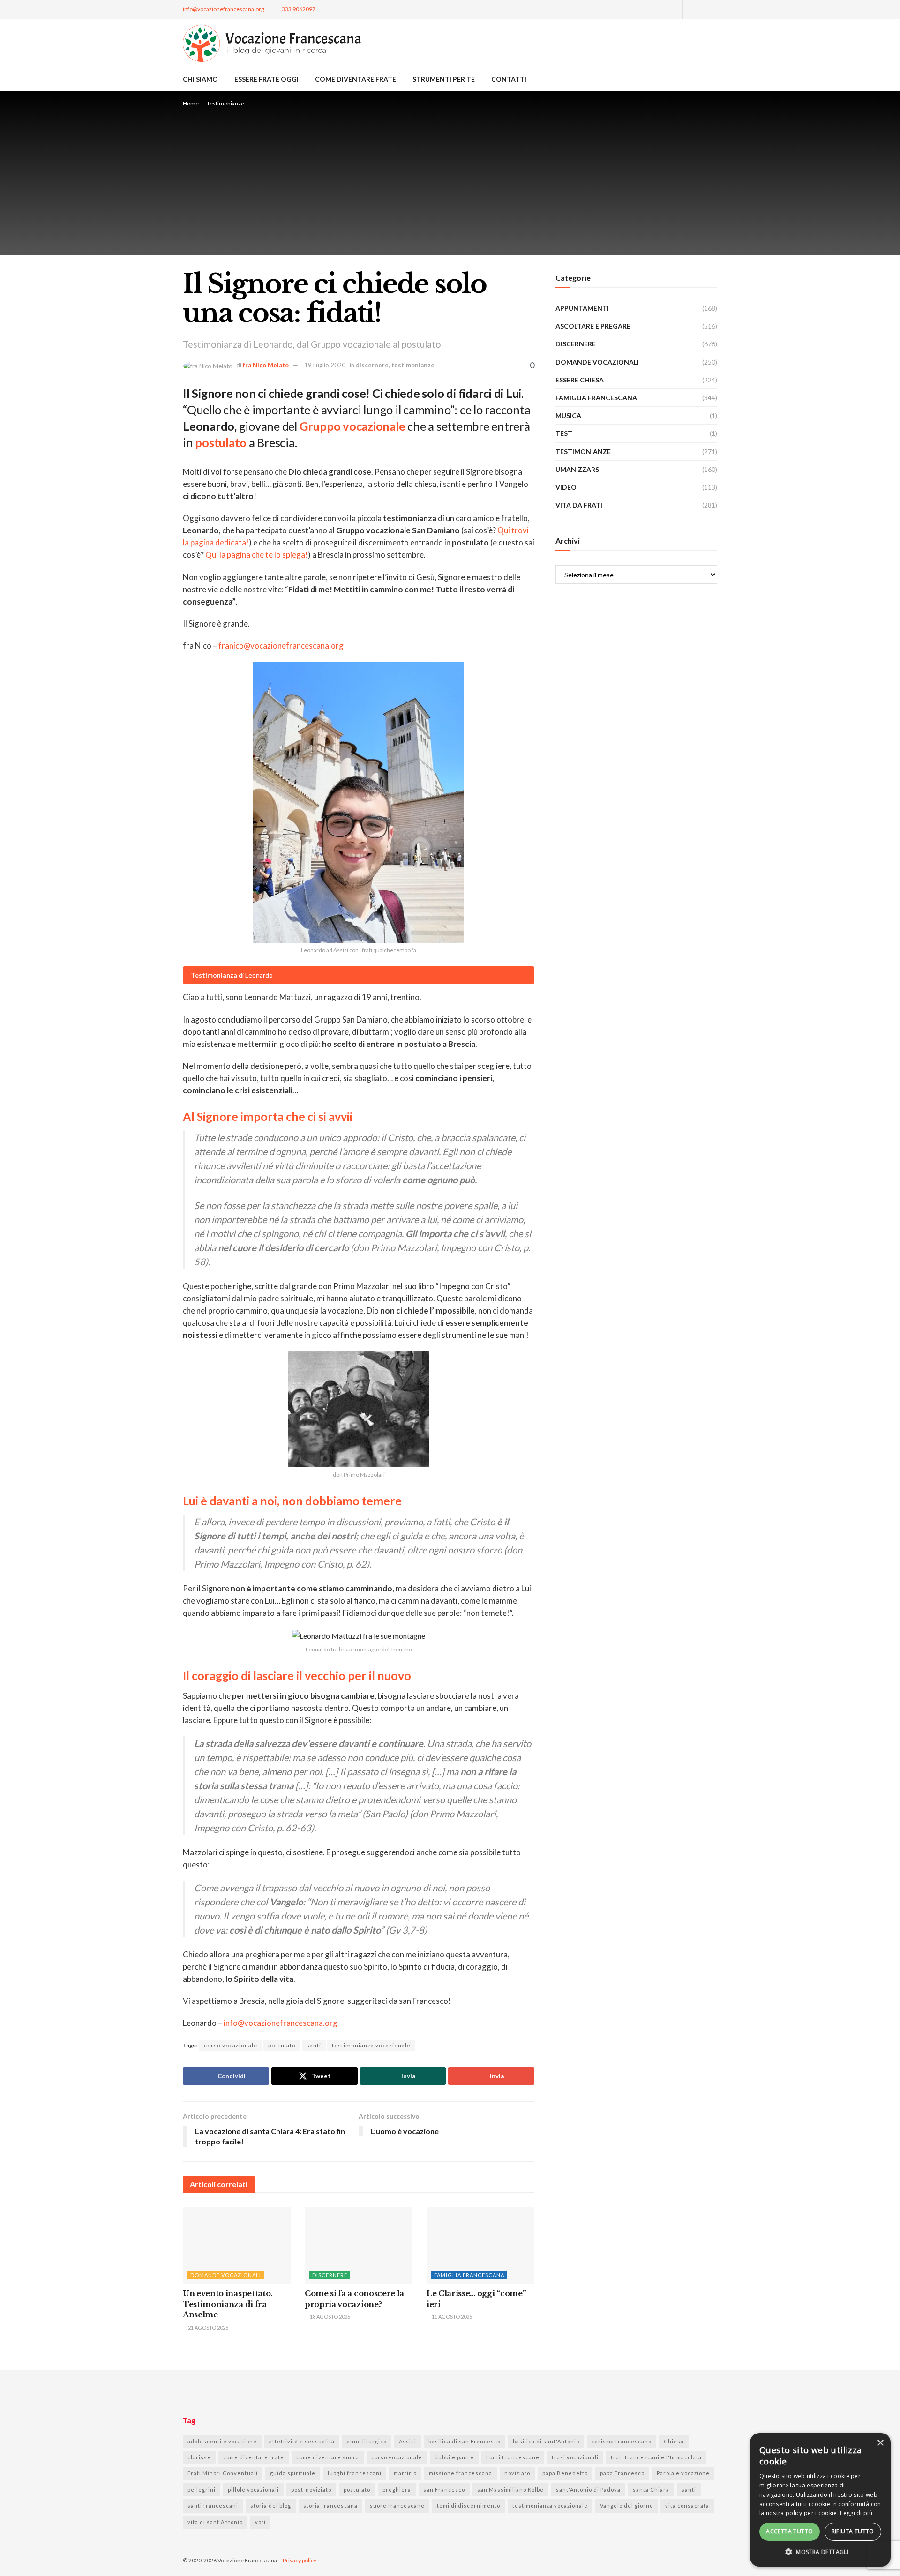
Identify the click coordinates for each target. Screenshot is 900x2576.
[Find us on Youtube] (715, 9)
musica (568, 415)
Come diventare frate (356, 79)
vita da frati (579, 505)
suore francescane (397, 2505)
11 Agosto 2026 (451, 2317)
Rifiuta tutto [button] (853, 2531)
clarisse (199, 2457)
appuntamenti (582, 308)
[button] (820, 2552)
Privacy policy (300, 2560)
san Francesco (444, 2490)
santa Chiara (651, 2490)
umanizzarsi (578, 469)
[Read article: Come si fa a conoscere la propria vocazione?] (359, 2245)
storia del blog (271, 2505)
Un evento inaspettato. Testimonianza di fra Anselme (228, 2304)
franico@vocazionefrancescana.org (281, 646)
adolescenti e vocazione (222, 2441)
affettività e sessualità (302, 2441)
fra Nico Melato (266, 365)
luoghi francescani (355, 2473)
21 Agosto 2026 (208, 2327)
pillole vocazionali (253, 2490)
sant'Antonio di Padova (588, 2490)
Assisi (408, 2441)
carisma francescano (622, 2441)
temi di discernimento (469, 2505)
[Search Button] (714, 79)
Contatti (509, 79)
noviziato (517, 2473)
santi (314, 2045)
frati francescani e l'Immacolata (656, 2457)
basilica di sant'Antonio (546, 2441)
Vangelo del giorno (626, 2505)
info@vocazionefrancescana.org (223, 9)
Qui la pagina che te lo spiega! (257, 555)
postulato (282, 2045)
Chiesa (674, 2441)
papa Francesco (622, 2473)
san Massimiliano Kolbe (510, 2490)
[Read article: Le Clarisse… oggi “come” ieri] (480, 2245)
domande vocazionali (226, 2275)
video (566, 487)
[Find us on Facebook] (691, 9)
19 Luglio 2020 (325, 365)
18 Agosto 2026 (330, 2317)
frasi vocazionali (575, 2457)
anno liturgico (367, 2441)
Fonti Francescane (513, 2457)
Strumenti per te (444, 79)
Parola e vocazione (683, 2473)
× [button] (880, 2443)
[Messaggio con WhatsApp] (674, 9)
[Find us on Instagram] (703, 9)
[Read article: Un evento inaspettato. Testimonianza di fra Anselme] (237, 2245)
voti (260, 2522)
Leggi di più (856, 2513)
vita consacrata (687, 2505)
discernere (372, 365)
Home (191, 103)
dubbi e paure (454, 2457)
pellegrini (202, 2490)
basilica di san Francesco (465, 2441)
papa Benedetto (565, 2473)
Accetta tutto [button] (789, 2531)
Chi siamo (200, 79)
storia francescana (330, 2505)
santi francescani (213, 2505)
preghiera (397, 2490)
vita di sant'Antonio (215, 2522)
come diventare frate (254, 2457)
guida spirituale (293, 2473)
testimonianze (226, 103)
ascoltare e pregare (593, 326)
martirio (405, 2473)
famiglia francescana (469, 2275)
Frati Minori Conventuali (223, 2473)
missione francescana (461, 2473)
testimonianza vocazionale (371, 2045)
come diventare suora (328, 2457)
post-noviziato (311, 2490)
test (564, 433)
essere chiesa (580, 380)
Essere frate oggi (266, 79)
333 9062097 (298, 9)
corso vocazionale (231, 2045)
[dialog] (820, 2500)
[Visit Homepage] (272, 43)
